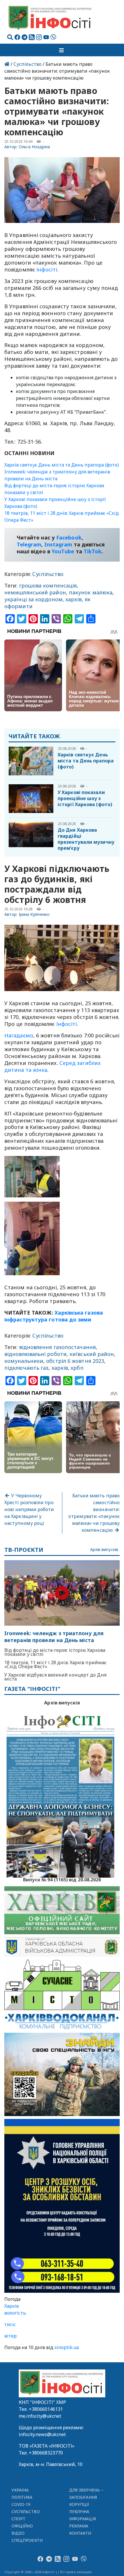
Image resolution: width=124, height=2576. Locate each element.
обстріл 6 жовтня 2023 (75, 1361)
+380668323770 (46, 2453)
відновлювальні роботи (35, 1354)
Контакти (80, 2533)
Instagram (58, 544)
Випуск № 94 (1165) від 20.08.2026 (62, 1879)
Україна (20, 2490)
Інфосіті (47, 269)
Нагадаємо (19, 1035)
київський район (92, 1354)
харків (74, 599)
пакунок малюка (91, 592)
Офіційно (22, 2526)
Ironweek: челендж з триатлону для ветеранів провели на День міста (54, 1637)
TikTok (93, 551)
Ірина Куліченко (34, 914)
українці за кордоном (33, 599)
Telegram (29, 544)
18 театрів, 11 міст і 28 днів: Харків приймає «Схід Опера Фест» (55, 1664)
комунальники (24, 1361)
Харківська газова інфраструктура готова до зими (54, 1316)
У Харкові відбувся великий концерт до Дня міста (55, 1677)
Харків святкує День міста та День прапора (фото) (62, 465)
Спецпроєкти (27, 2540)
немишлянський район (35, 592)
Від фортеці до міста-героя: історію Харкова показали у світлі (55, 1652)
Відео (18, 2533)
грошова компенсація (48, 585)
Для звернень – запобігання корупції (86, 2497)
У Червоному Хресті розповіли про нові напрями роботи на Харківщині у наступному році (29, 1509)
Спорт (18, 2519)
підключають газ (26, 1368)
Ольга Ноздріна (34, 147)
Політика (22, 2497)
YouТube (63, 551)
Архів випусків (104, 1550)
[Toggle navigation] (62, 50)
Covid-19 (21, 2504)
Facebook (69, 537)
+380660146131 (46, 2409)
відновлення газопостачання (57, 1347)
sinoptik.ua (67, 2347)
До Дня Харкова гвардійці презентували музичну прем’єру (86, 839)
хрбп (77, 1368)
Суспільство (28, 64)
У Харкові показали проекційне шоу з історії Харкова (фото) (85, 798)
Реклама (79, 2526)
